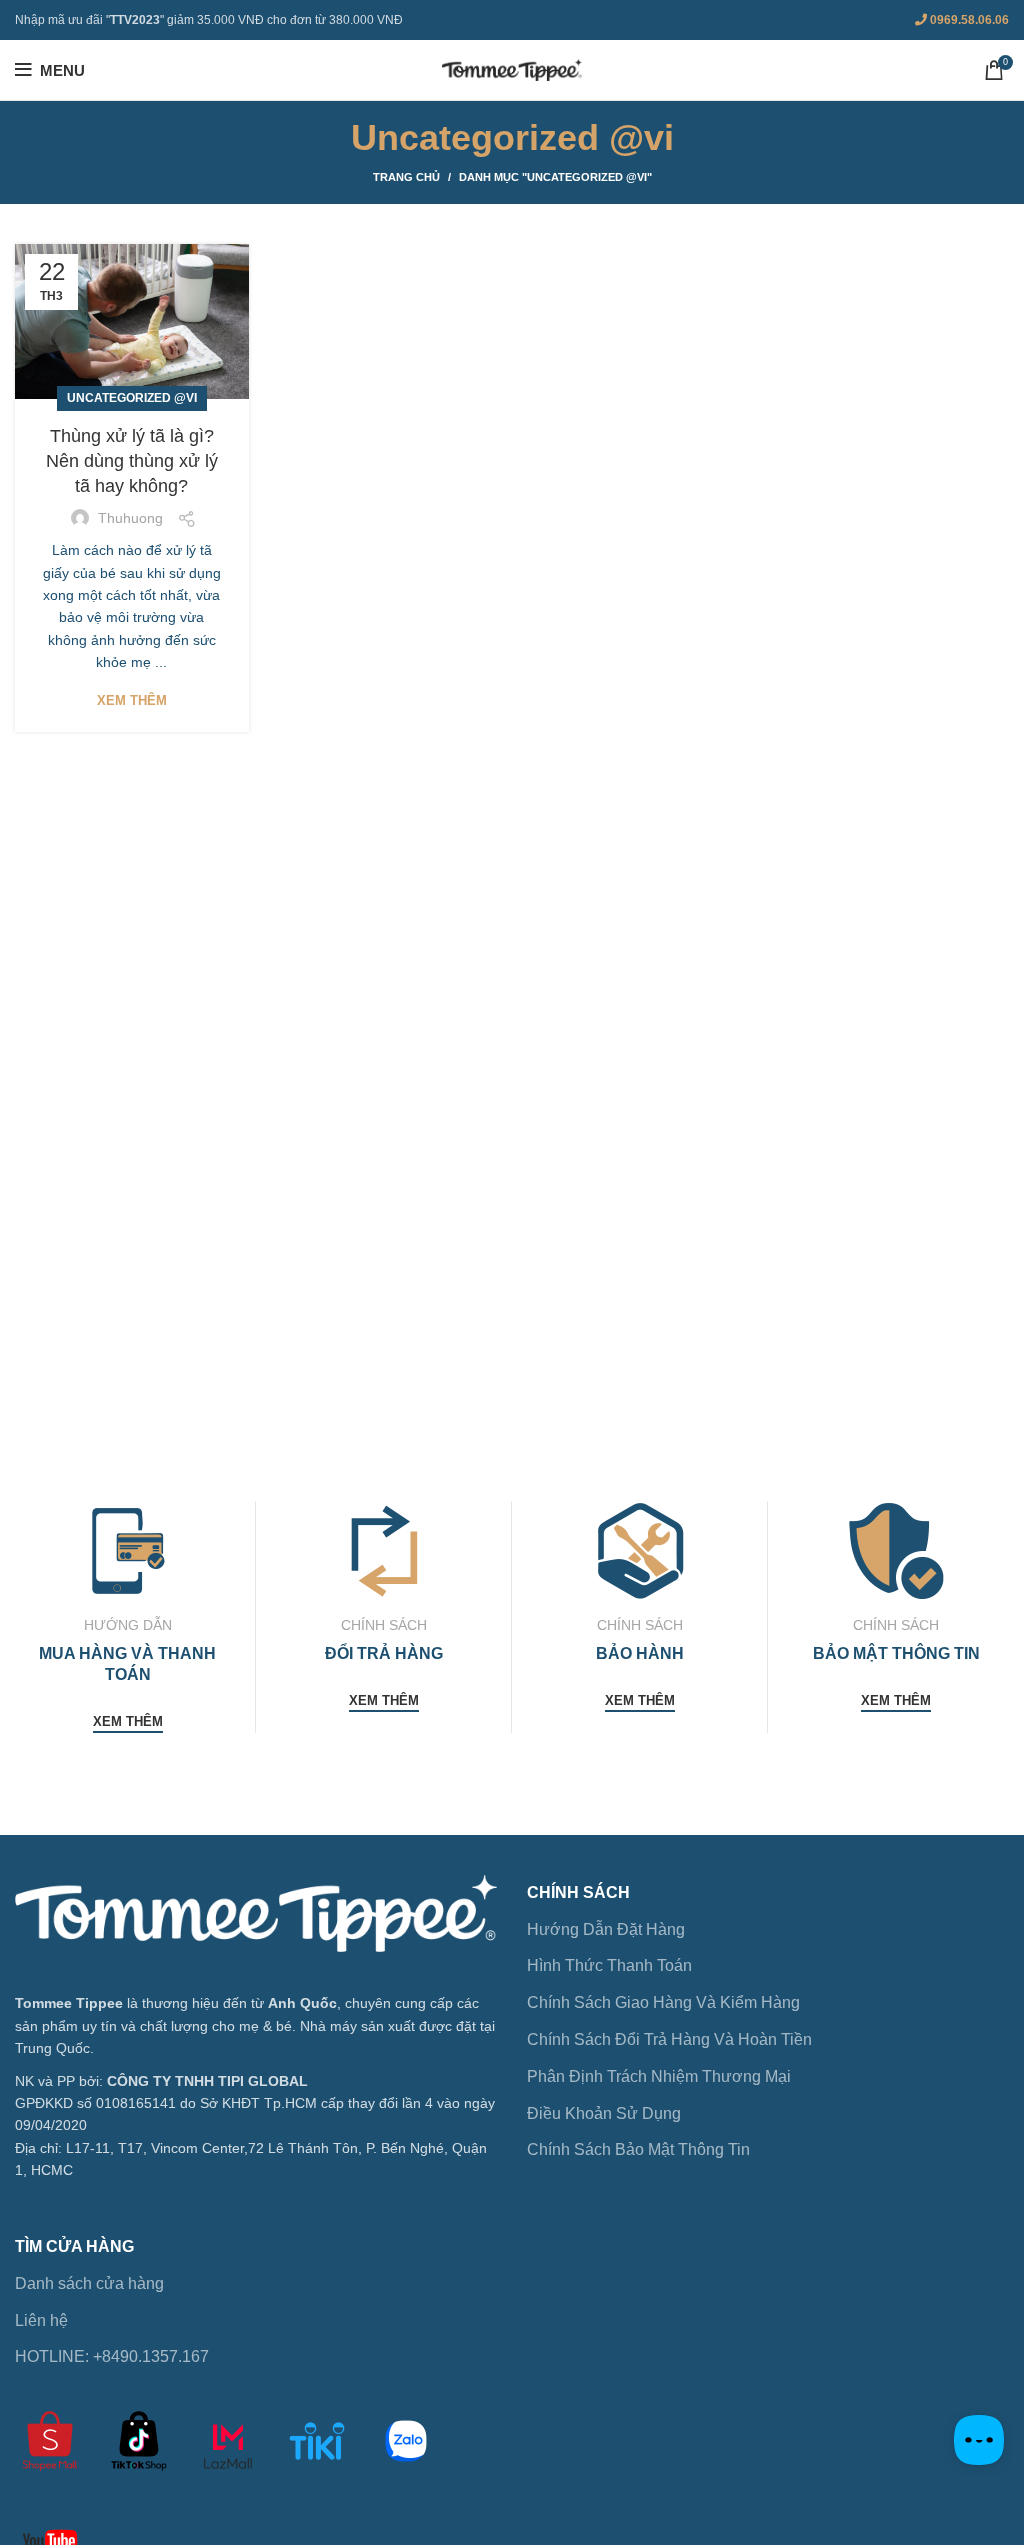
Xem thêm (132, 700)
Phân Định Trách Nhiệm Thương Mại (659, 2076)
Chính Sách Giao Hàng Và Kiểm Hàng (663, 2002)
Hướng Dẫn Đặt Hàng (606, 1929)
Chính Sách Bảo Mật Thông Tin (638, 2149)
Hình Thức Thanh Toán (609, 1965)
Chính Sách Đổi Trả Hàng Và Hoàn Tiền (669, 2039)
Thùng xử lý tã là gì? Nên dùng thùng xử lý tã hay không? (132, 461)
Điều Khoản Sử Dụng (604, 2113)
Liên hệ (41, 2320)
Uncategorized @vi (132, 398)
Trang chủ (406, 177)
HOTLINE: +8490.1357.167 (112, 2356)
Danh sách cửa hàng (89, 2283)
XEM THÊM (128, 1721)
